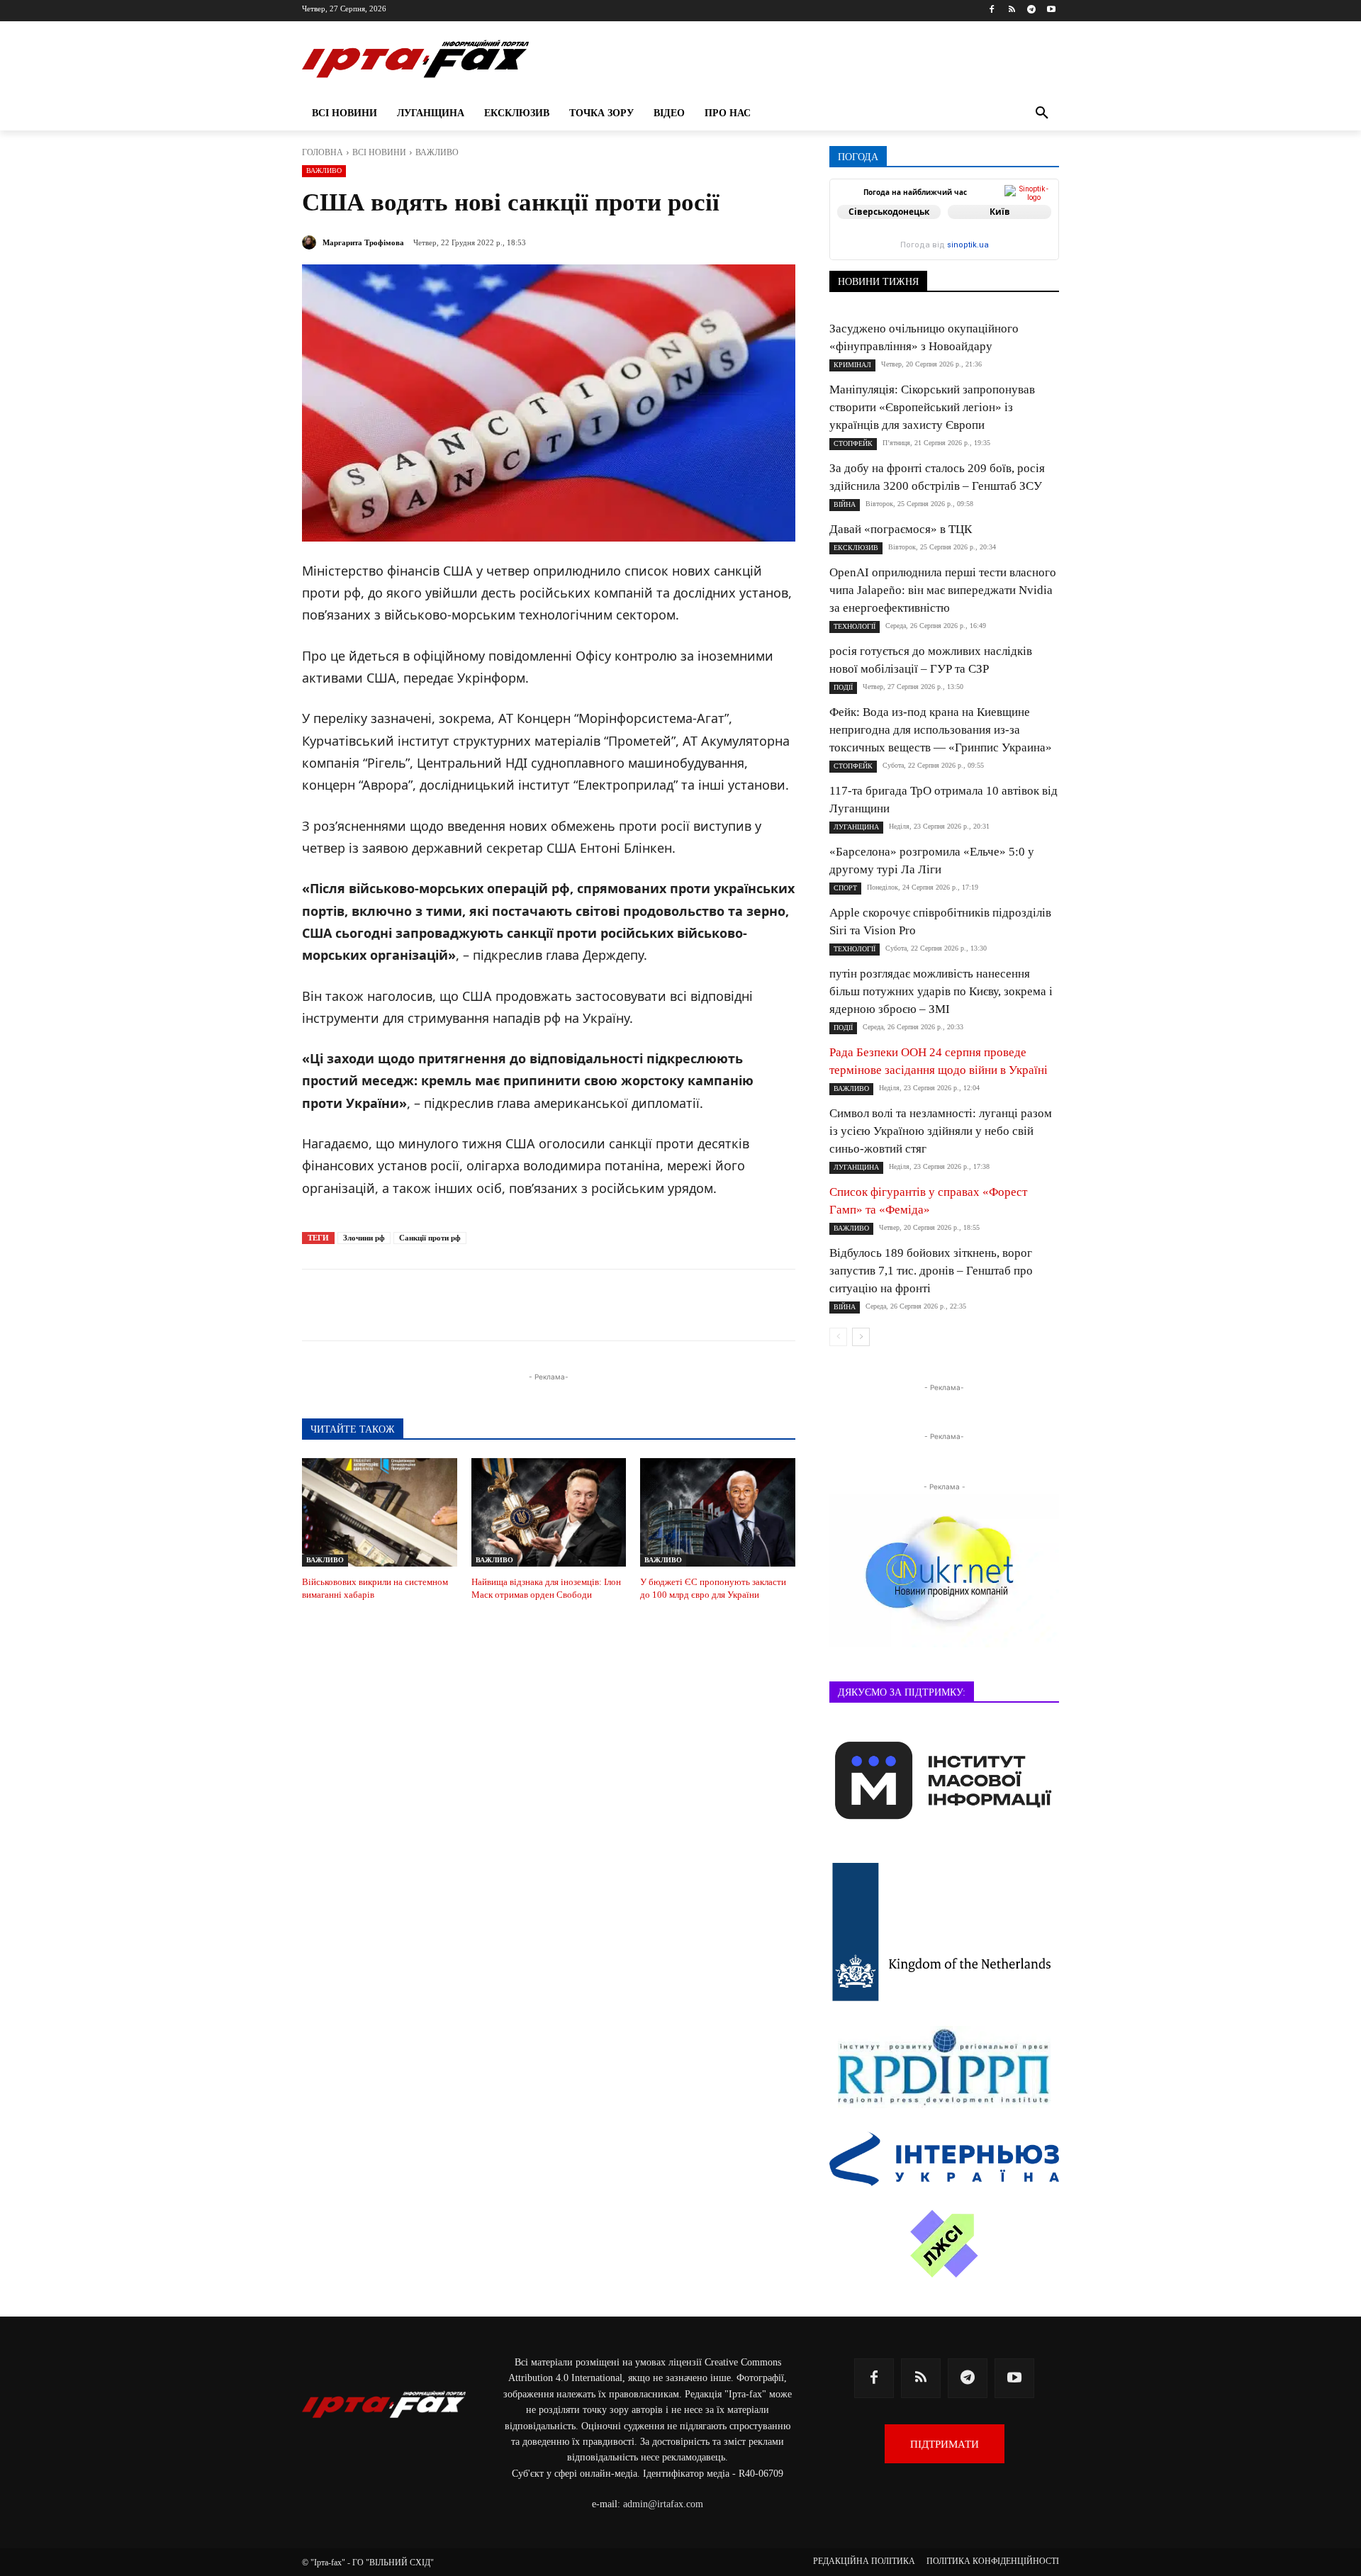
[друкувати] (612, 1305)
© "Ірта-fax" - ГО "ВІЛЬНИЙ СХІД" (368, 2563)
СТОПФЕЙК (853, 443)
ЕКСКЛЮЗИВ (856, 548)
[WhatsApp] (547, 1305)
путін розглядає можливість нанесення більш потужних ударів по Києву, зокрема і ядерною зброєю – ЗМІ (941, 991)
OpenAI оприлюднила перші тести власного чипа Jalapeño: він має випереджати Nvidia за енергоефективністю (943, 590)
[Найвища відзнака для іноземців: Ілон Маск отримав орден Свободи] (549, 1512)
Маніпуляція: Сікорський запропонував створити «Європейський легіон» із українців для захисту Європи (932, 407)
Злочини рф (364, 1238)
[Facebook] (992, 10)
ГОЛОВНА (323, 152)
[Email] (580, 1305)
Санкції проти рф (430, 1238)
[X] (482, 1305)
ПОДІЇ (843, 687)
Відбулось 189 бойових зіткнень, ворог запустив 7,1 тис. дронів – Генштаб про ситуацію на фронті (931, 1271)
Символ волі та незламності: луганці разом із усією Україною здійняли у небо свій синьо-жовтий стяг (941, 1131)
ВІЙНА (845, 504)
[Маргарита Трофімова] (311, 242)
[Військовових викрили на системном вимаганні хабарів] (380, 1512)
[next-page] (861, 1337)
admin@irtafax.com (663, 2504)
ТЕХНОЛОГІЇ (855, 626)
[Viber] (515, 1305)
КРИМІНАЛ (852, 365)
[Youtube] (1051, 10)
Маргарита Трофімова (363, 242)
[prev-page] (838, 1337)
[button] (1042, 113)
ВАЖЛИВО (437, 152)
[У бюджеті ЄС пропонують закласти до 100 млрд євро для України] (718, 1512)
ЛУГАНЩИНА (856, 827)
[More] (646, 1305)
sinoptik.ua (968, 245)
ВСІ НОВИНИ (379, 152)
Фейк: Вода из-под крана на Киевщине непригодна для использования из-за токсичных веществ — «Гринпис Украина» (941, 730)
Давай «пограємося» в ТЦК (901, 529)
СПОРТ (845, 888)
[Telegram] (1031, 10)
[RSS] (1012, 10)
